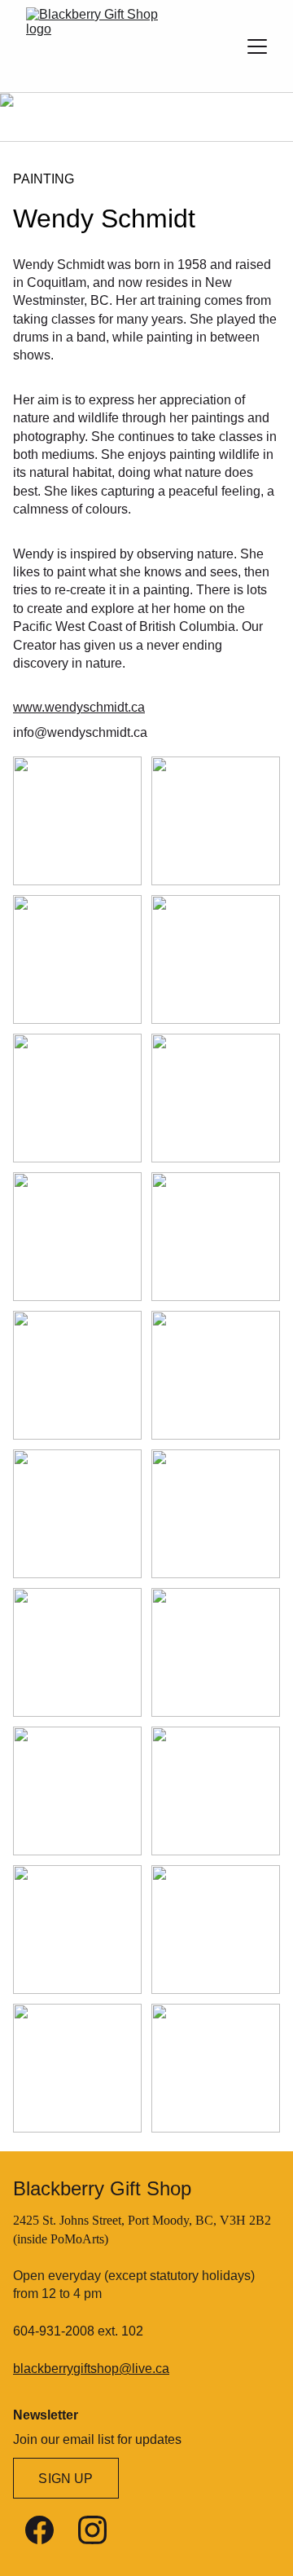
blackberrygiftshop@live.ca (91, 2369)
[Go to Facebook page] (39, 2530)
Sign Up (66, 2479)
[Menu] (257, 46)
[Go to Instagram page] (92, 2530)
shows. (33, 355)
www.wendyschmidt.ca (79, 707)
